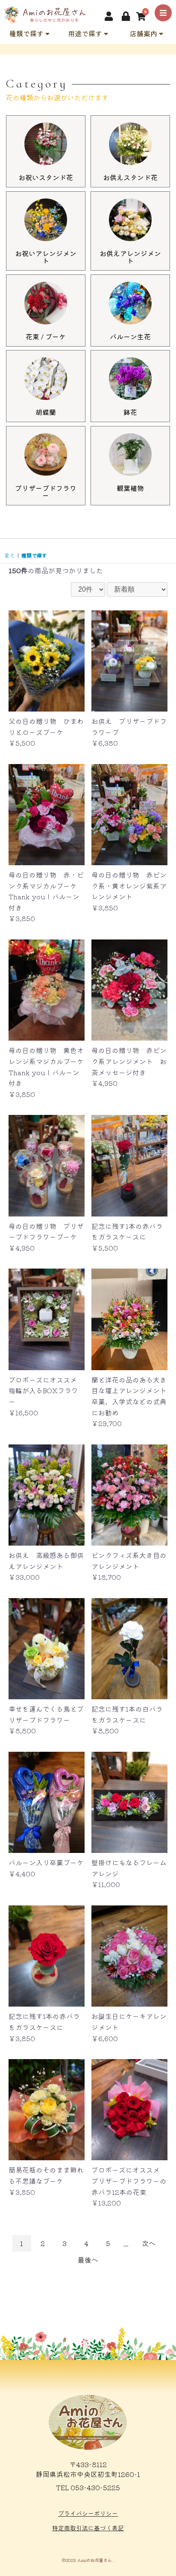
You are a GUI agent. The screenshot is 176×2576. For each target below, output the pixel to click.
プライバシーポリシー (88, 2513)
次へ (149, 2243)
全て (9, 555)
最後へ (88, 2260)
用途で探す (86, 33)
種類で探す (27, 33)
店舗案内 (144, 33)
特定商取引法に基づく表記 (88, 2528)
